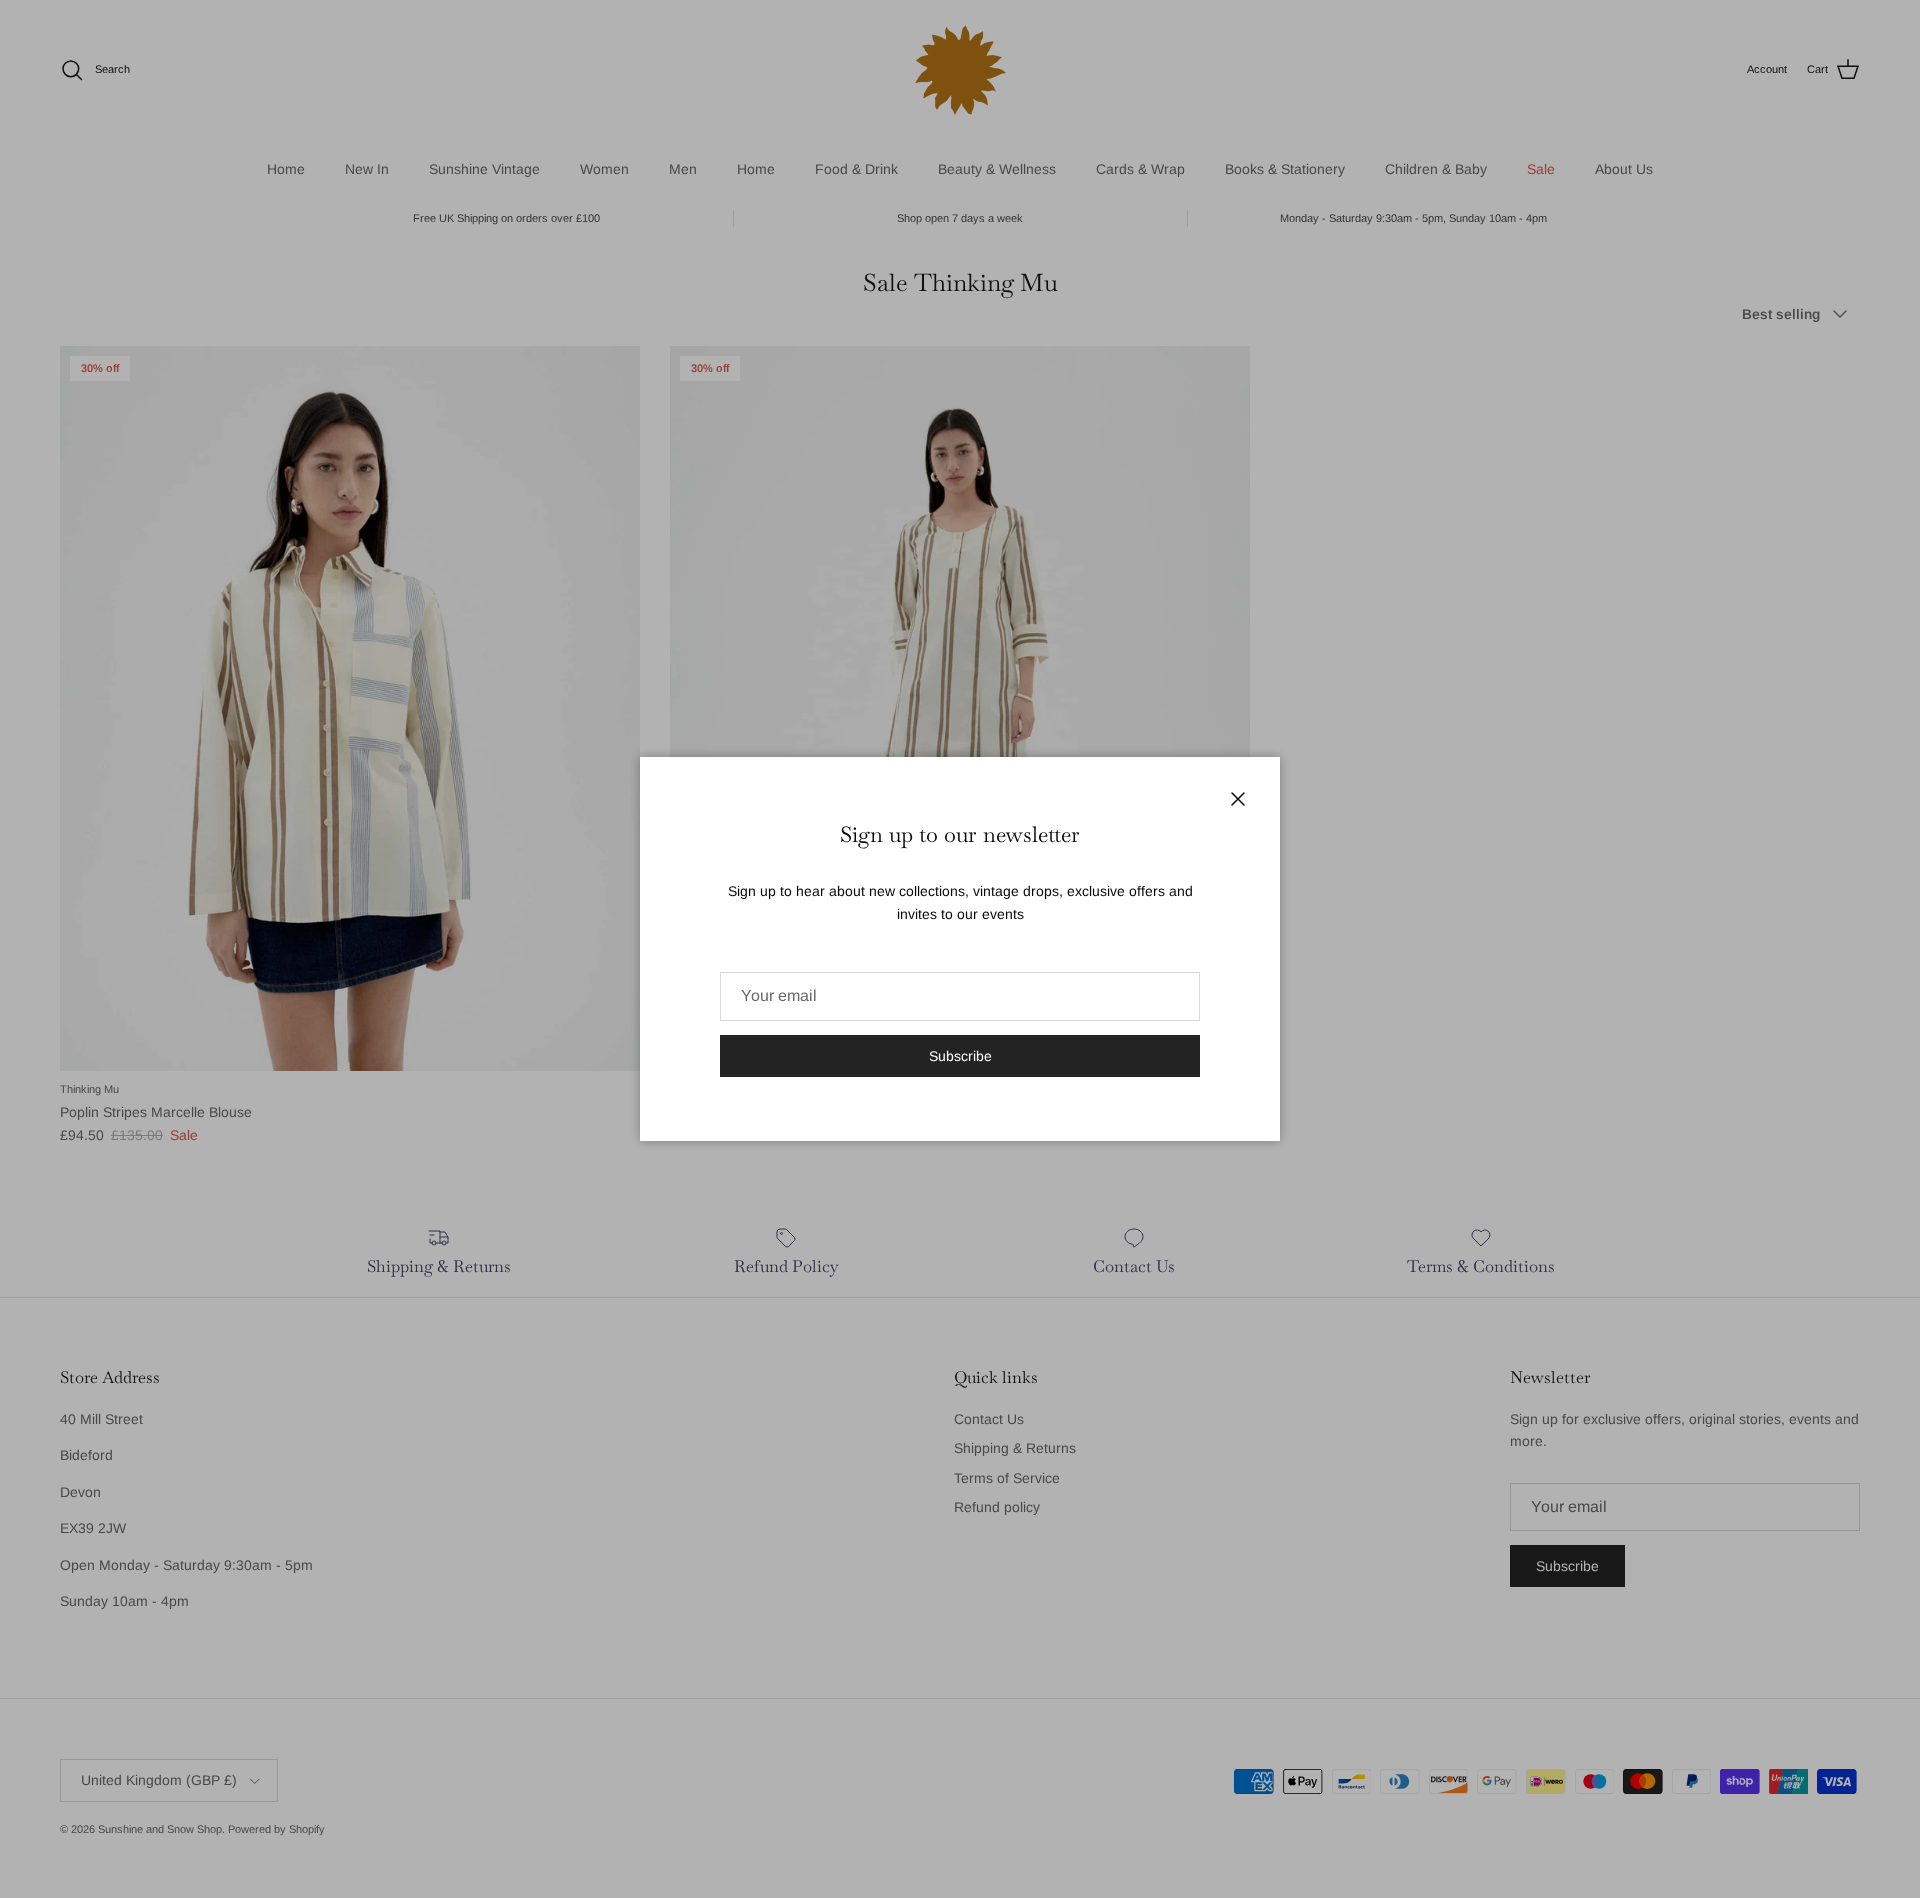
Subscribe (960, 1056)
